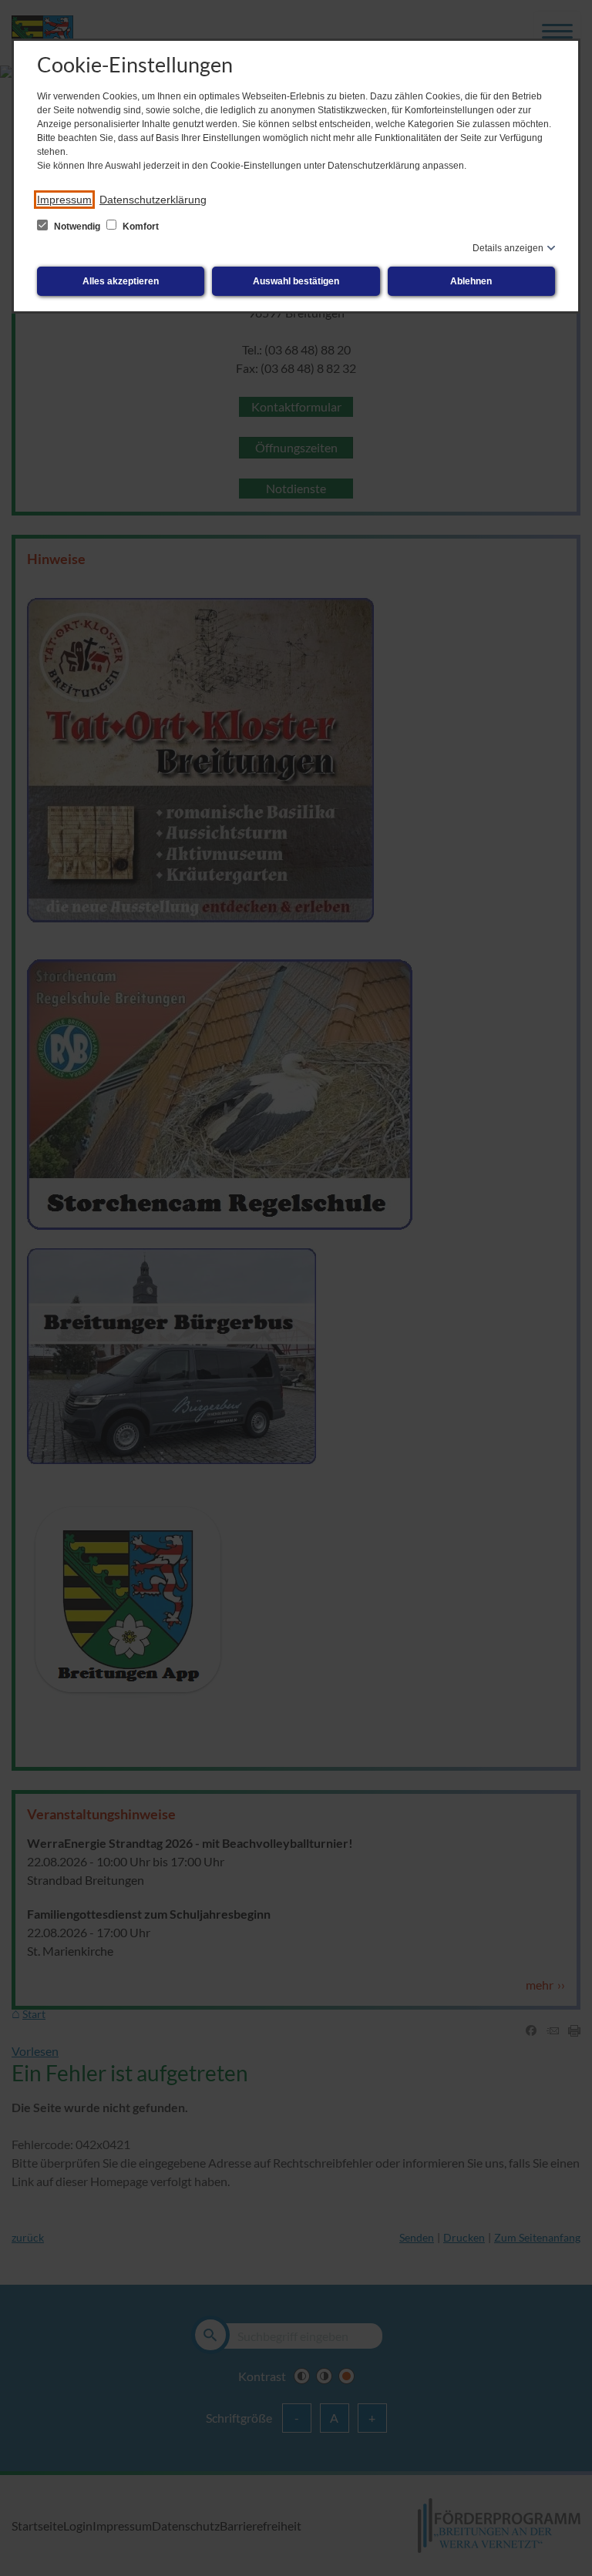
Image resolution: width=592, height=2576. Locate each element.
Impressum (64, 200)
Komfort (140, 227)
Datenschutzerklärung (153, 200)
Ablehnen (471, 281)
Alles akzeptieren (121, 281)
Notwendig (77, 227)
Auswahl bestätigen (296, 281)
